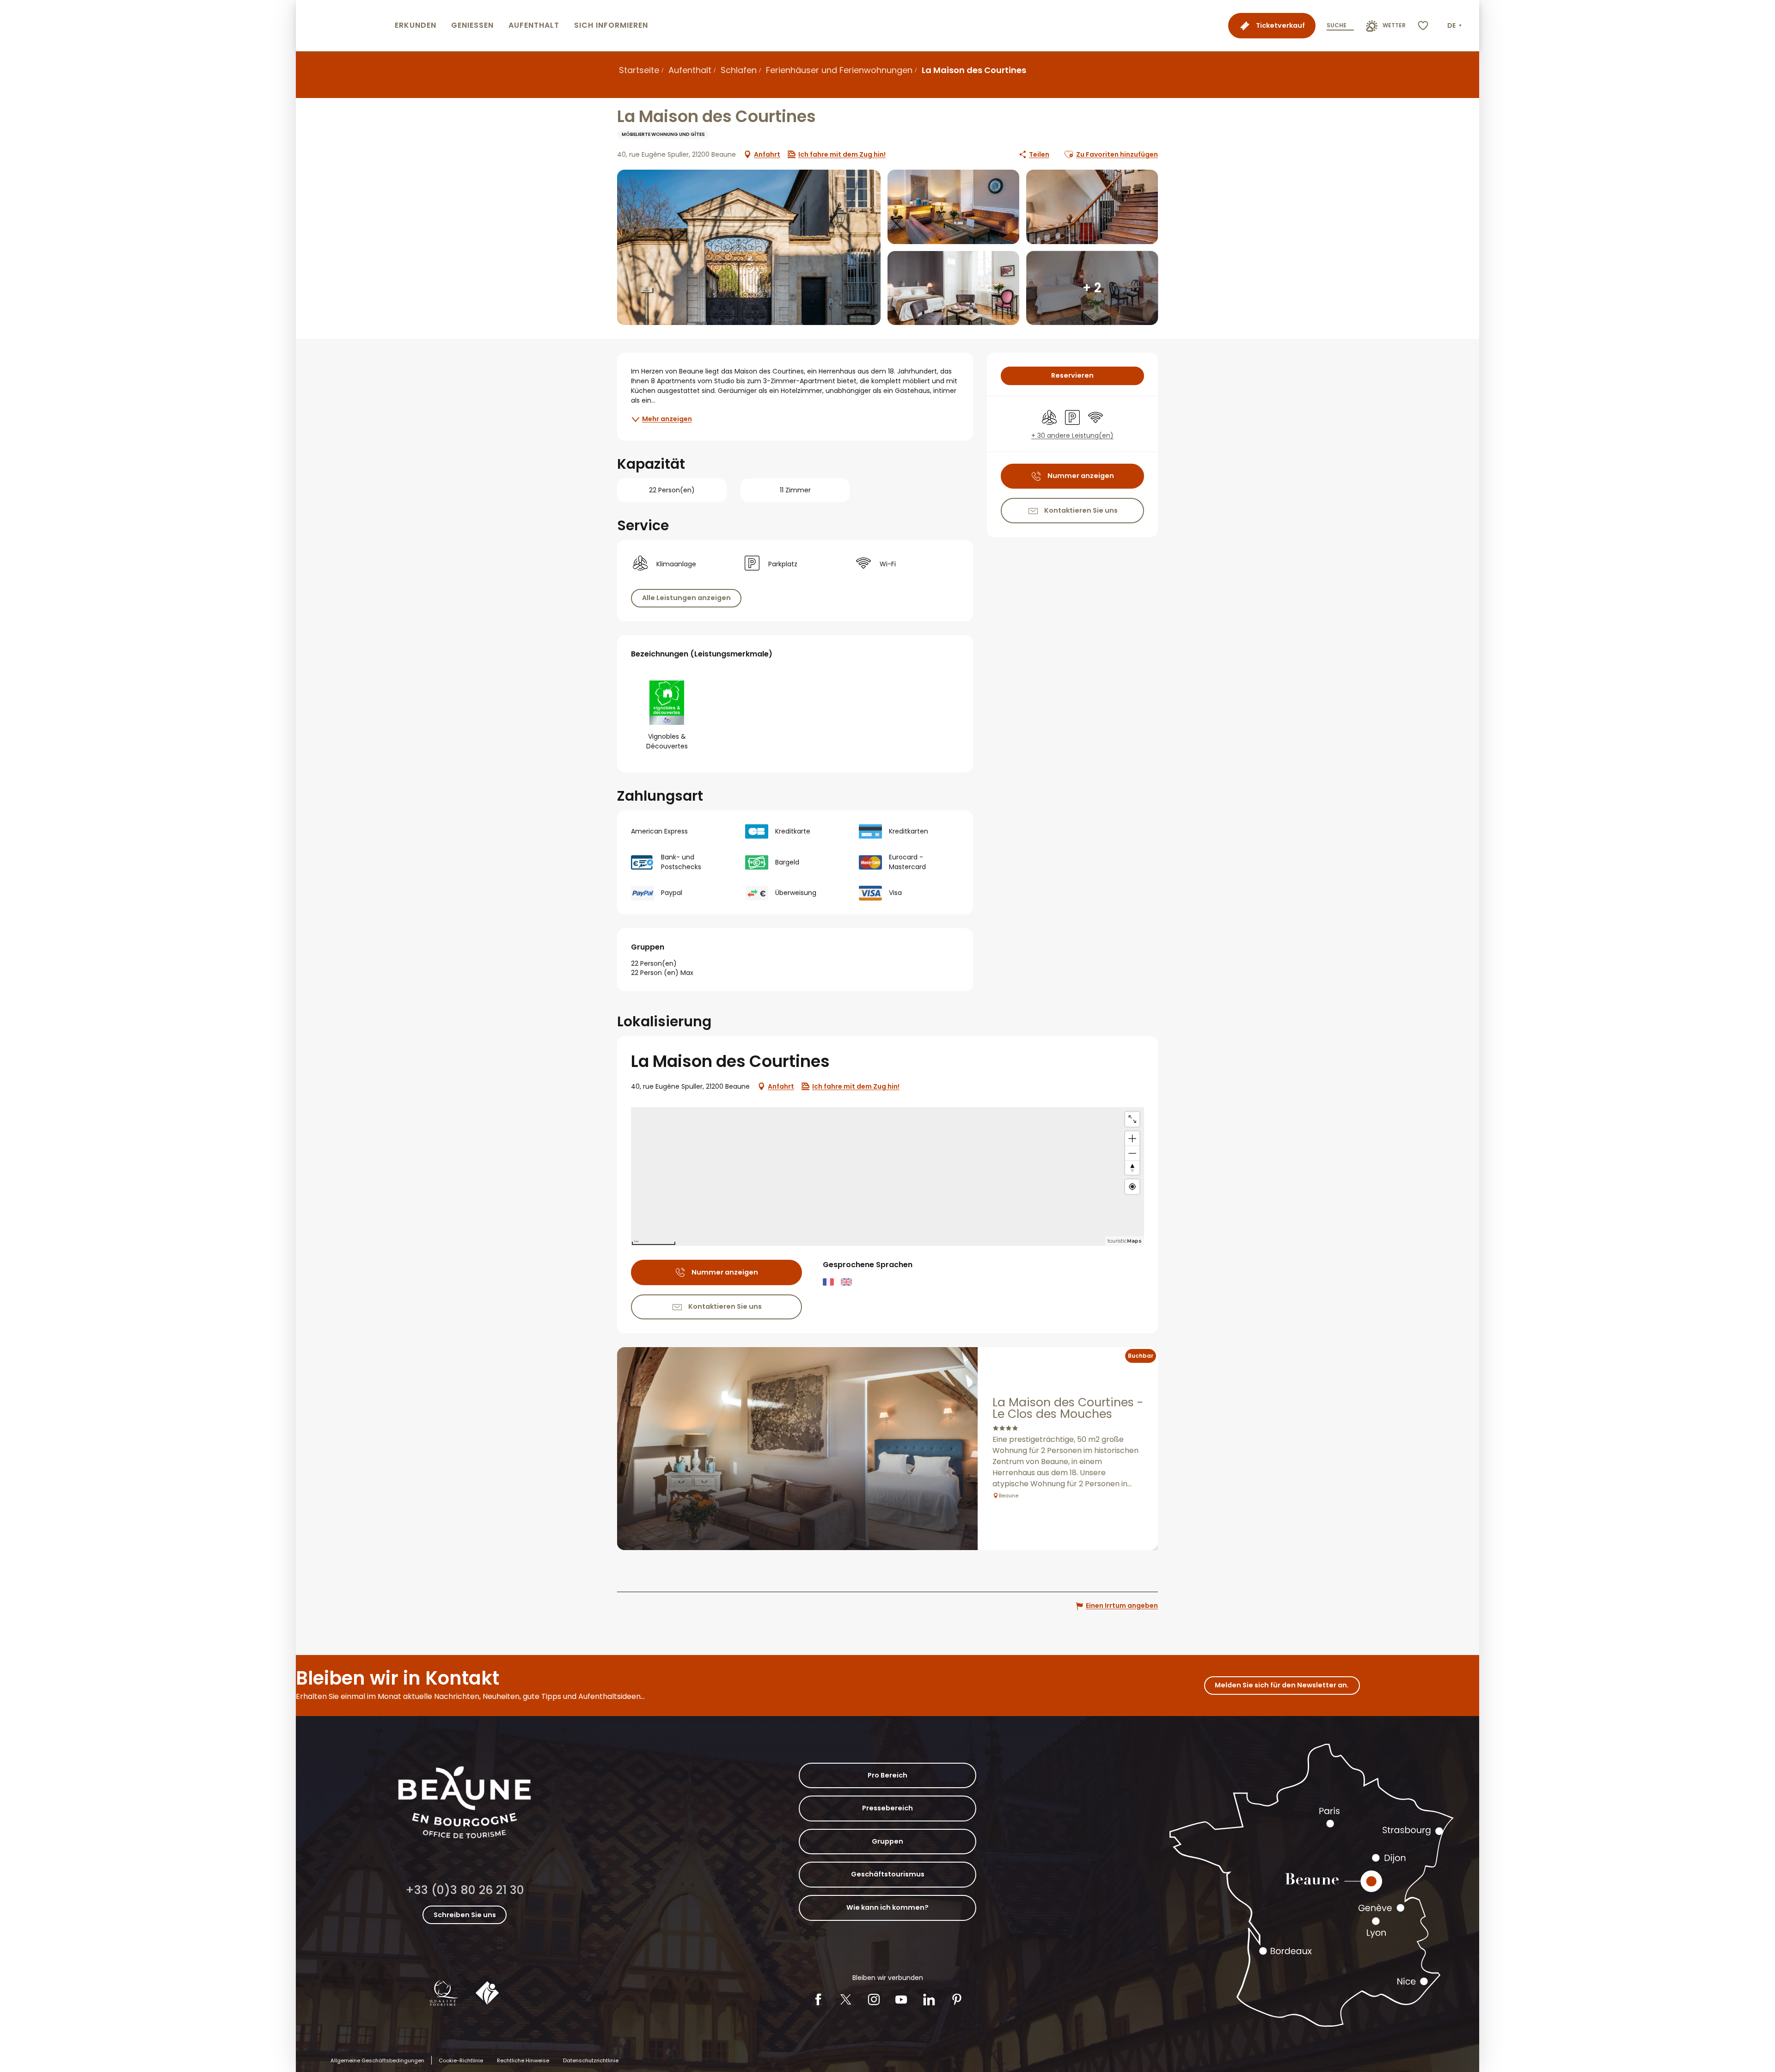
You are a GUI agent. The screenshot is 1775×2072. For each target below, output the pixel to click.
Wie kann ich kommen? (887, 1907)
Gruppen (887, 1841)
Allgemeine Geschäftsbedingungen (377, 2060)
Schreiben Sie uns (465, 1915)
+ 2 (1092, 288)
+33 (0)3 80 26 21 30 (465, 1890)
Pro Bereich (887, 1775)
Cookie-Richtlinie (461, 2060)
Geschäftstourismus (888, 1874)
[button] (1455, 26)
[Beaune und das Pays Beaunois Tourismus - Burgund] (343, 26)
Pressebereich (887, 1808)
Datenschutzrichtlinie (591, 2060)
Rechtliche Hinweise (523, 2060)
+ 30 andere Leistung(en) (1072, 436)
